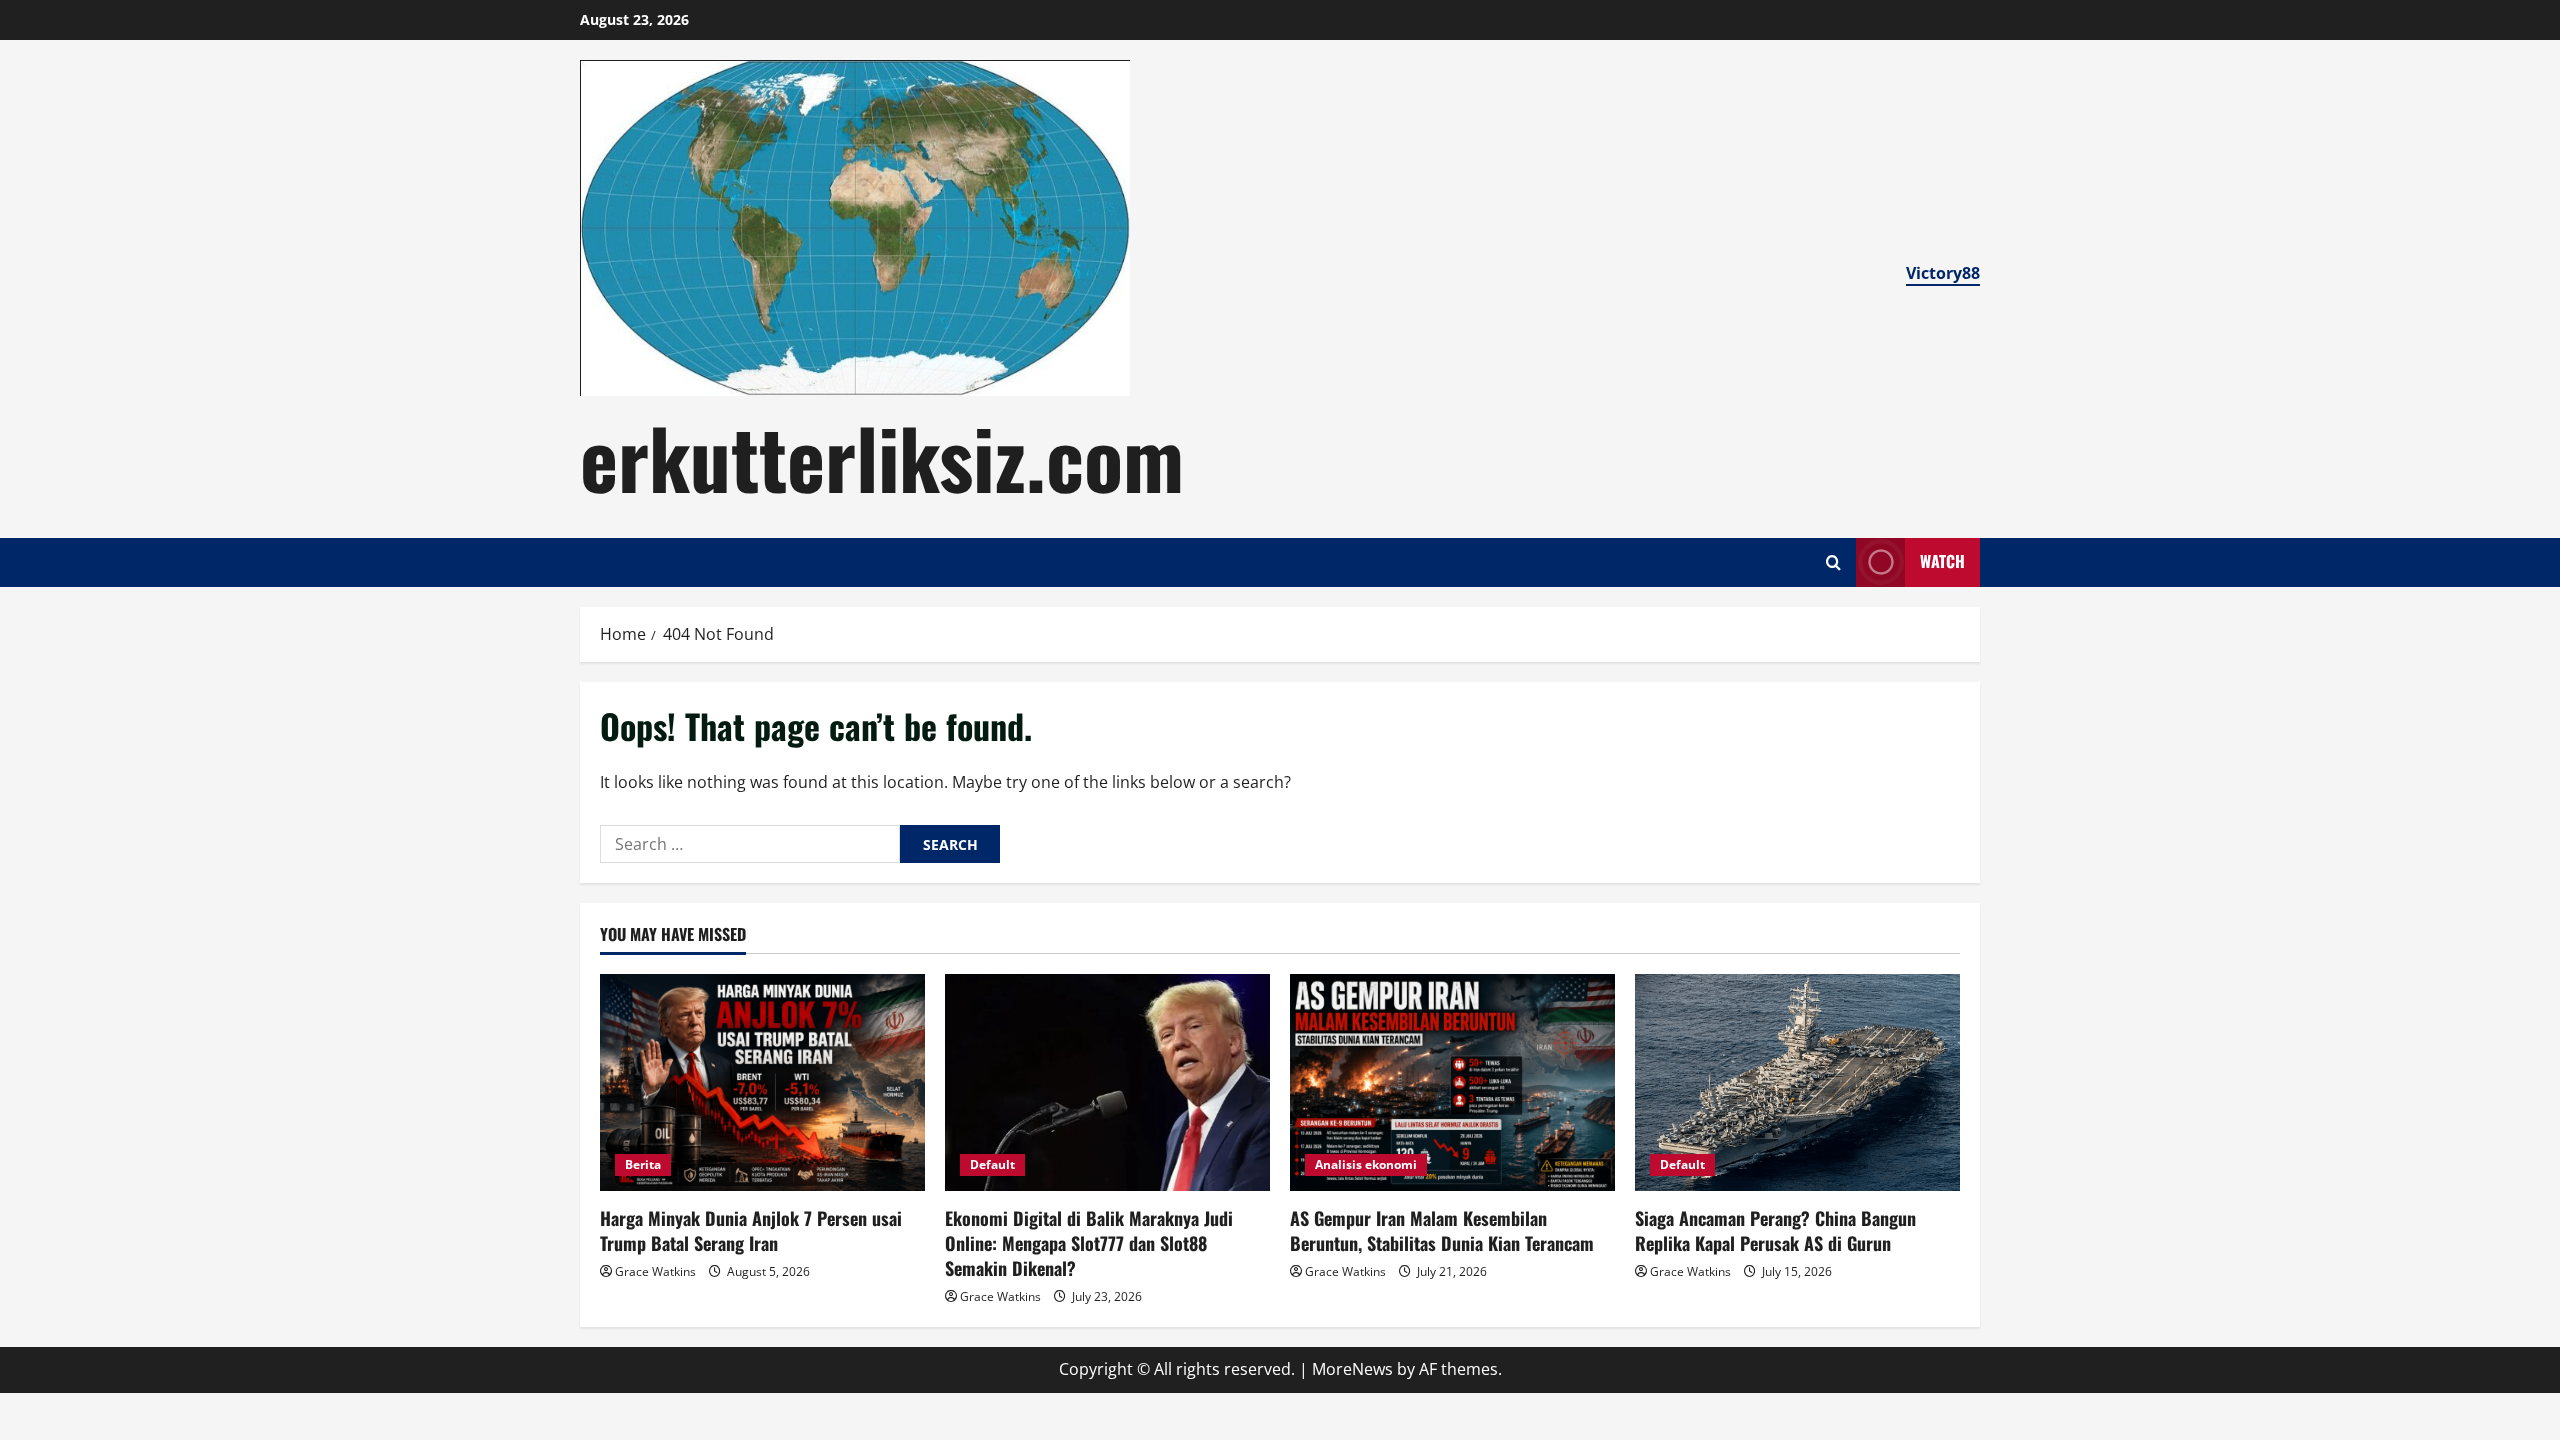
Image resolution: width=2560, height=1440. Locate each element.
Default (992, 1164)
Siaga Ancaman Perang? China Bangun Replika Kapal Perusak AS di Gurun (1775, 1230)
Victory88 (1943, 273)
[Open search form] (1833, 562)
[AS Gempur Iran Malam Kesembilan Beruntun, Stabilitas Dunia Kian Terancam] (1452, 1082)
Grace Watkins (655, 1271)
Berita (643, 1164)
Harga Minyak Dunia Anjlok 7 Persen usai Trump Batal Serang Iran (751, 1230)
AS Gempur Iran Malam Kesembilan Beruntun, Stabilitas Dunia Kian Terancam (1442, 1230)
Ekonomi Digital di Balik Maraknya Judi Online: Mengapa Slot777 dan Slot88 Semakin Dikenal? (1089, 1243)
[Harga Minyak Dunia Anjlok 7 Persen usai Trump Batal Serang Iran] (762, 1082)
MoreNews (1352, 1369)
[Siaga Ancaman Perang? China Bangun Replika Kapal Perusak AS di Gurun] (1797, 1082)
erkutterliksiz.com (882, 456)
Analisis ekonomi (1366, 1164)
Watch (1942, 561)
